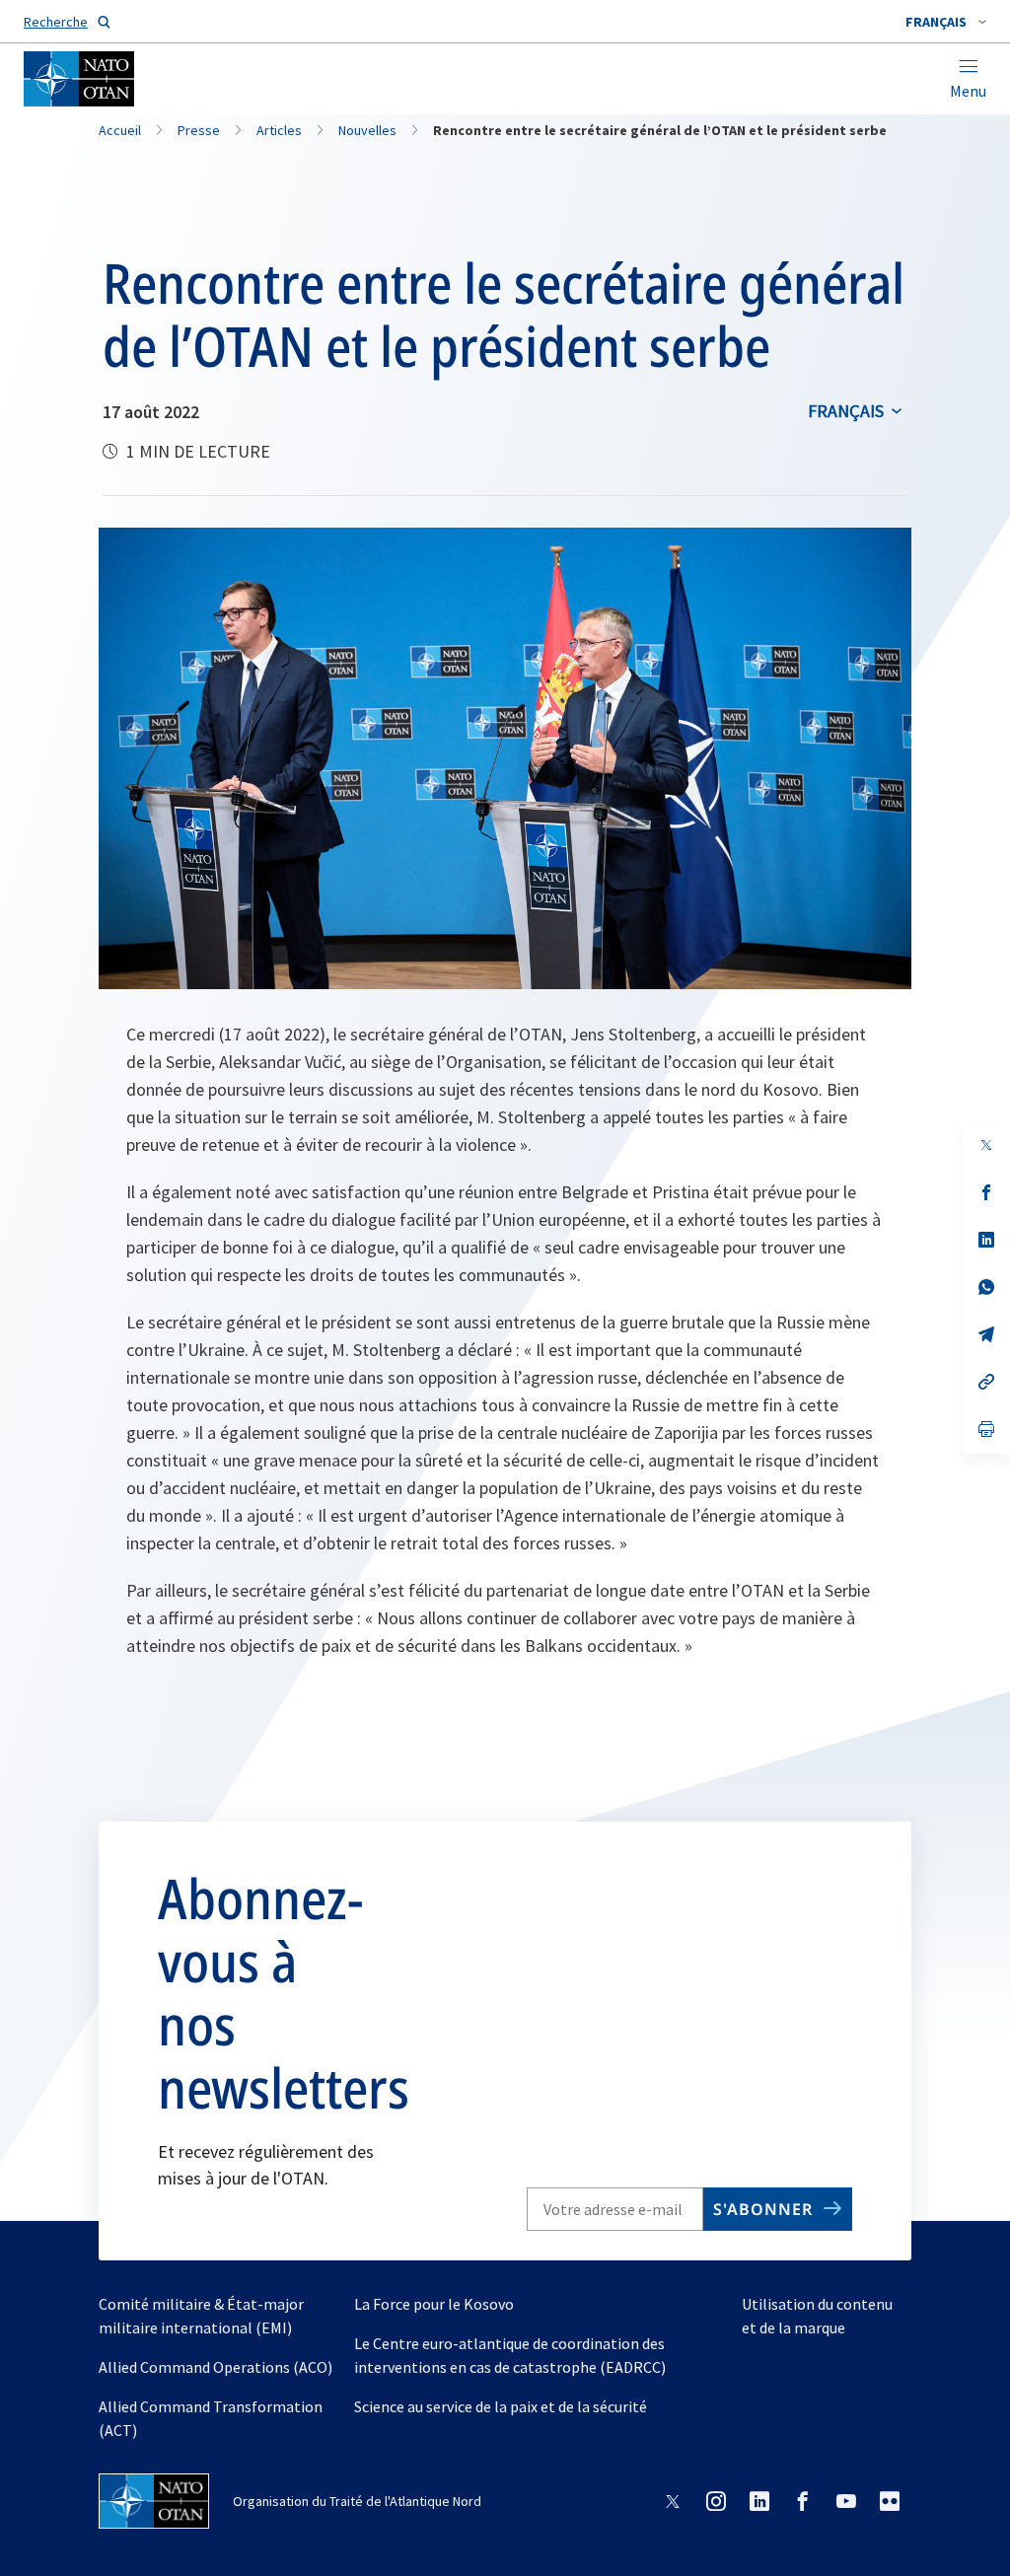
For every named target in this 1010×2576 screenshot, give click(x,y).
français (846, 411)
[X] (986, 1145)
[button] (946, 22)
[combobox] (946, 22)
